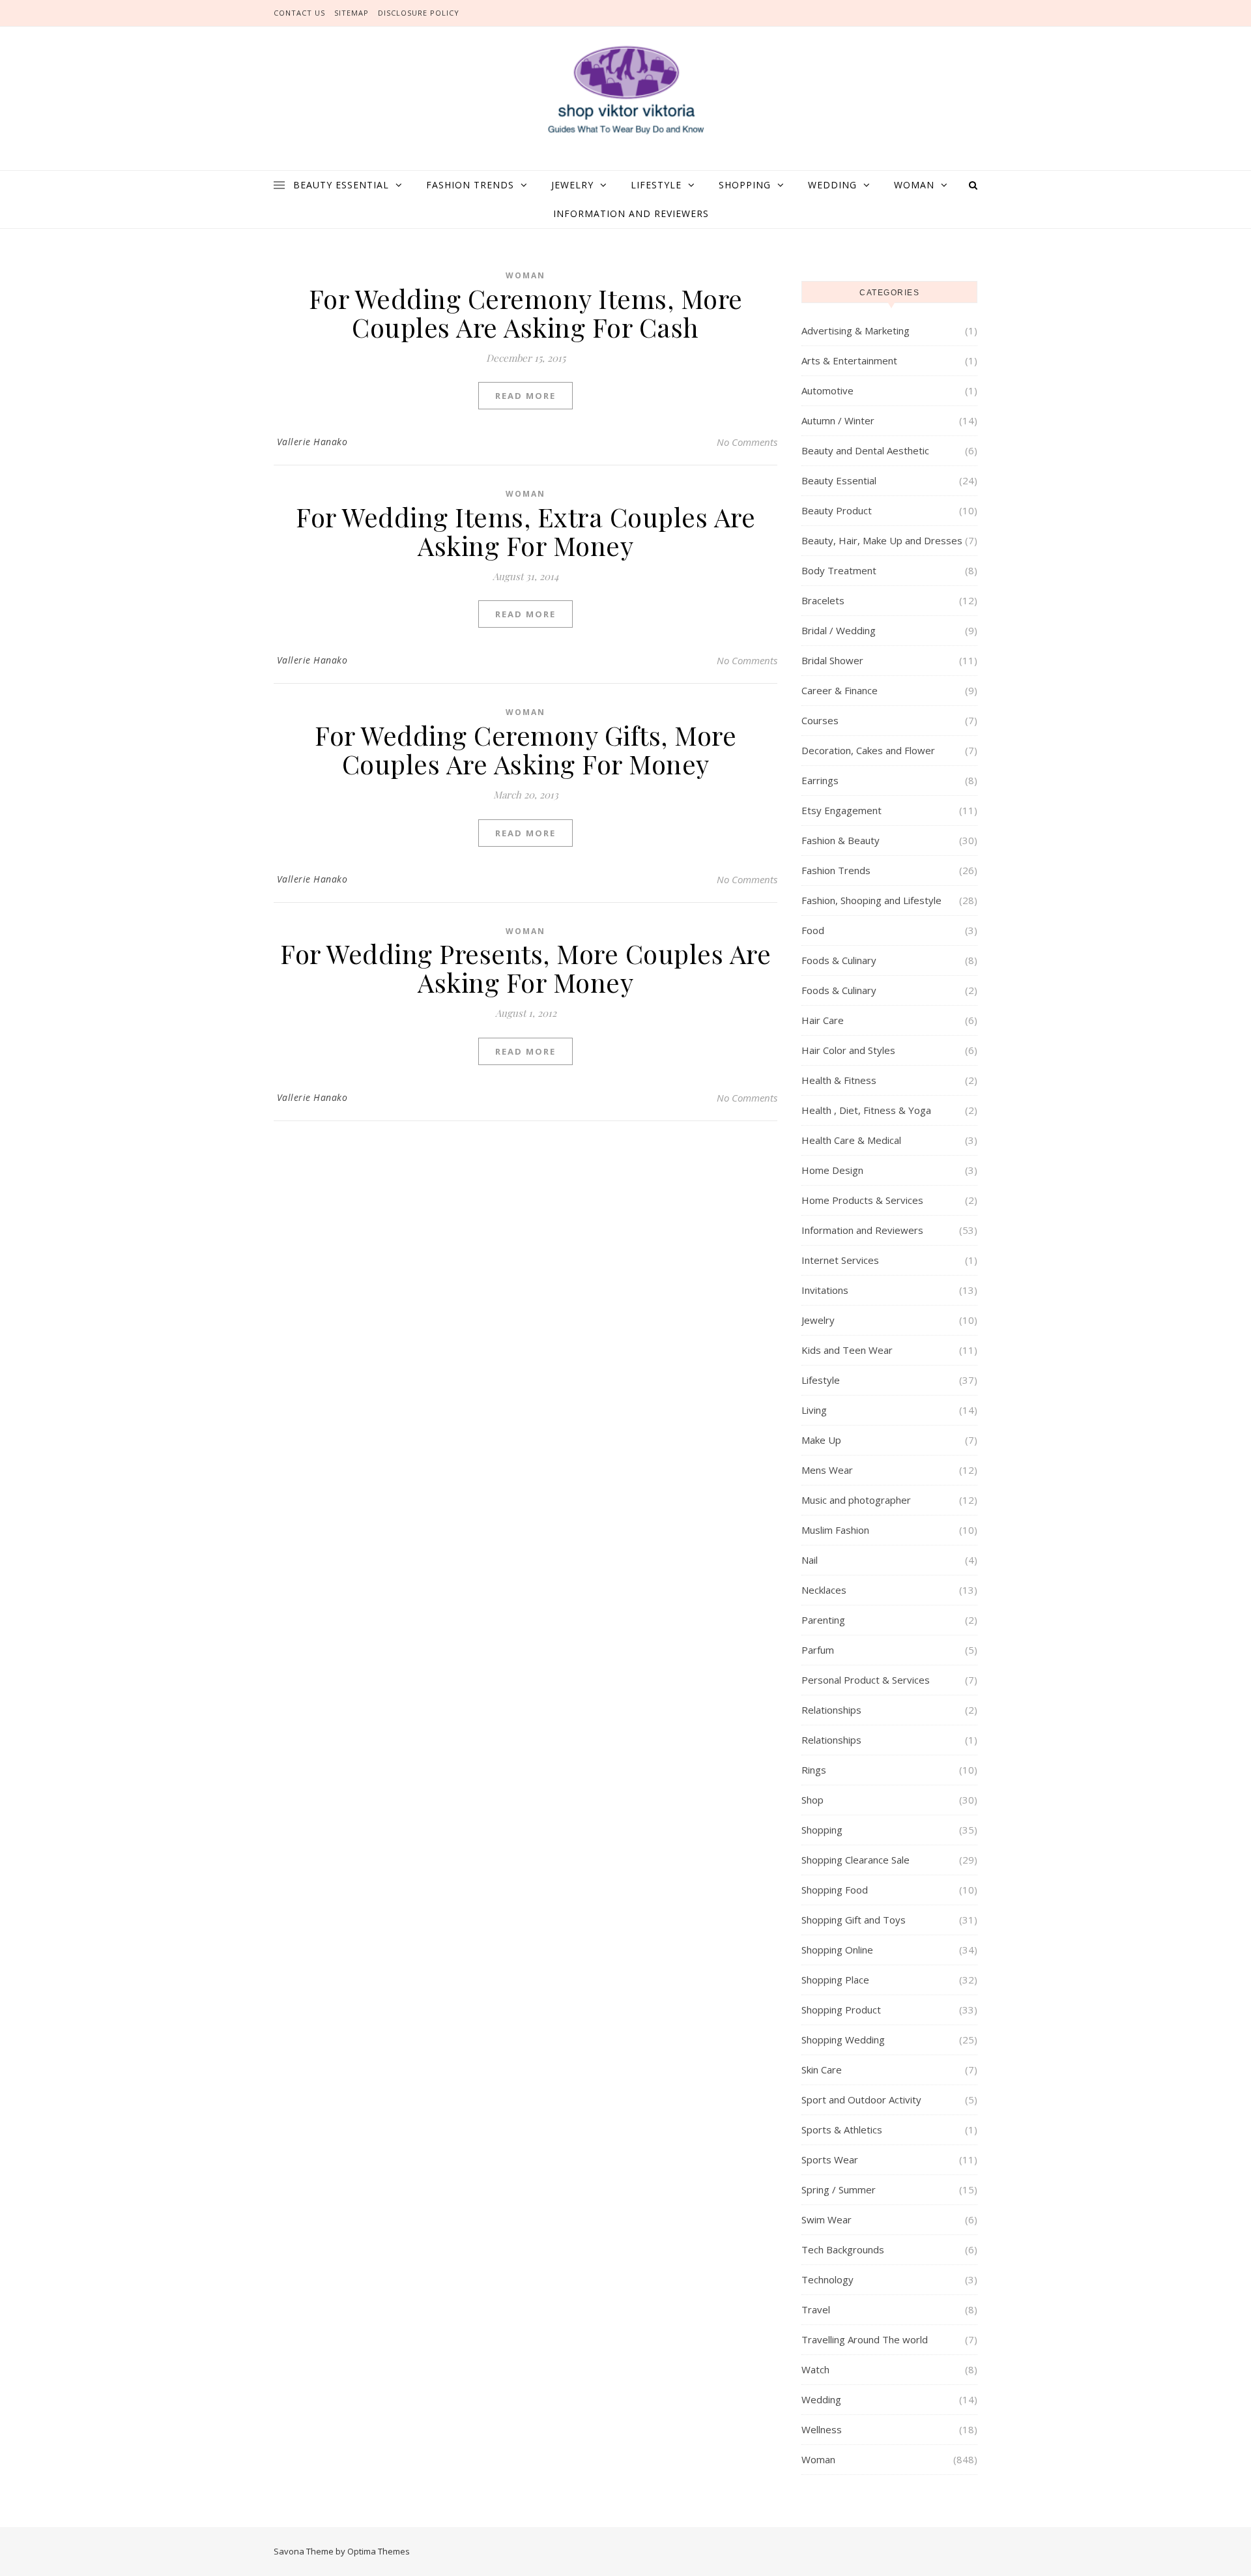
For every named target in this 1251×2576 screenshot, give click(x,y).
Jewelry (572, 185)
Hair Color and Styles (848, 1050)
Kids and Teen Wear (847, 1350)
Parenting (823, 1620)
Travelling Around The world (865, 2339)
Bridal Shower (832, 660)
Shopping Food (835, 1890)
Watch (815, 2369)
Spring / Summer (839, 2189)
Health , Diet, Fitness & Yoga (866, 1110)
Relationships (831, 1710)
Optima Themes (379, 2551)
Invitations (825, 1290)
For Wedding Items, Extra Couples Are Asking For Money (525, 531)
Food (813, 930)
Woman (914, 185)
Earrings (820, 780)
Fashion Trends (470, 185)
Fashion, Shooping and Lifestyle (871, 900)
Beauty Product (837, 510)
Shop (812, 1800)
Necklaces (824, 1590)
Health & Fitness (839, 1080)
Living (814, 1410)
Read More (525, 396)
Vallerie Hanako (312, 442)
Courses (820, 720)
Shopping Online (837, 1950)
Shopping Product (841, 2010)
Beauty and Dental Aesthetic (865, 450)
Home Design (832, 1170)
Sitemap (352, 13)
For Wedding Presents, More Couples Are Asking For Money (525, 968)
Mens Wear (827, 1470)
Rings (814, 1770)
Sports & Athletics (842, 2130)
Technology (827, 2279)
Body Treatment (839, 570)
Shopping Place (835, 1980)
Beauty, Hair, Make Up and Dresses (882, 540)
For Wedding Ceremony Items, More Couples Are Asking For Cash (526, 313)
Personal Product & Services (866, 1680)
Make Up (821, 1440)
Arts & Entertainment (849, 360)
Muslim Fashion (835, 1530)
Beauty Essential (341, 185)
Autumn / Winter (838, 420)
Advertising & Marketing (856, 330)
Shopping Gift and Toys (854, 1920)
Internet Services (840, 1260)
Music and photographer (856, 1500)
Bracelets (823, 600)
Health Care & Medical (851, 1140)
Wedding (832, 185)
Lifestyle (656, 185)
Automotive (827, 390)
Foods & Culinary (839, 960)
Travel (816, 2309)
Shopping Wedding (843, 2040)
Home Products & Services (862, 1200)
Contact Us (299, 13)
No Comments (747, 442)
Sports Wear (830, 2159)
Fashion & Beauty (841, 840)
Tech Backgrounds (843, 2249)
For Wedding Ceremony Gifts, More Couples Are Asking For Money (525, 749)
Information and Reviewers (631, 213)
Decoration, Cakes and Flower (868, 750)
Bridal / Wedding (839, 630)
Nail (810, 1560)
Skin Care (822, 2070)
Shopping (745, 185)
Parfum (818, 1650)
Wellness (822, 2429)
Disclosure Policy (419, 13)
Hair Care (823, 1020)
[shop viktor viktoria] (625, 91)
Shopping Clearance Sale (856, 1860)
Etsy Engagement (841, 810)
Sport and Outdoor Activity (861, 2100)
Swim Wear (827, 2219)
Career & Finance (840, 690)
